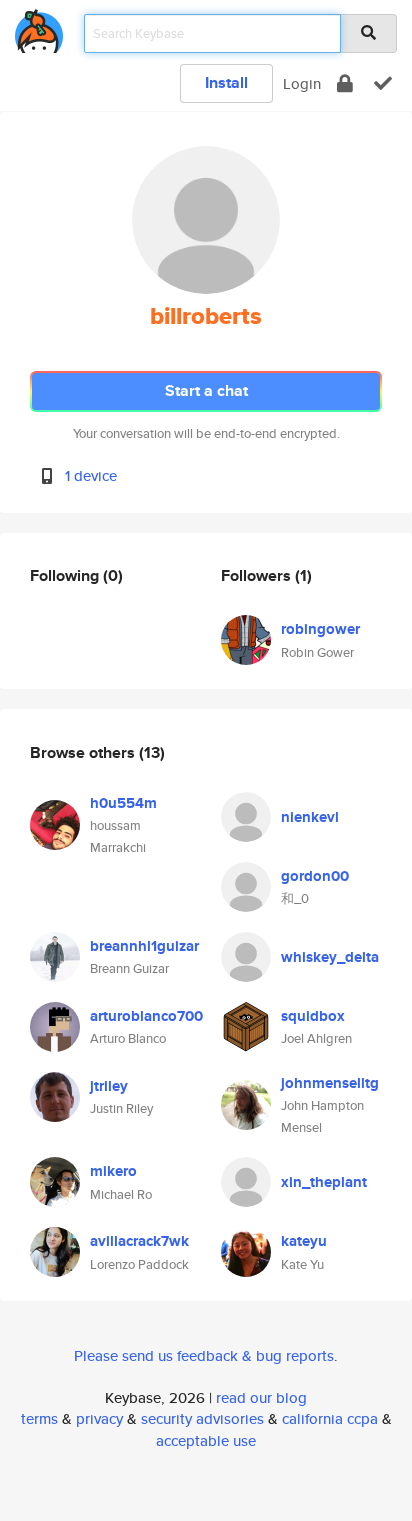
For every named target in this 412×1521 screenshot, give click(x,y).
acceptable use (206, 1440)
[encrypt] (345, 83)
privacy (99, 1418)
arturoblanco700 (146, 1016)
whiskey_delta (330, 957)
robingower (320, 629)
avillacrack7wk (139, 1241)
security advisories (202, 1418)
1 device (91, 475)
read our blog (261, 1397)
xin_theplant (324, 1182)
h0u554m (123, 803)
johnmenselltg (330, 1083)
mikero (113, 1171)
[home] (39, 27)
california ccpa (330, 1418)
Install (226, 82)
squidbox (313, 1016)
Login (302, 83)
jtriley (109, 1086)
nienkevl (310, 817)
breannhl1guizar (144, 946)
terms (39, 1418)
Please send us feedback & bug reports (204, 1355)
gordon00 (315, 876)
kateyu (304, 1241)
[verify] (383, 83)
